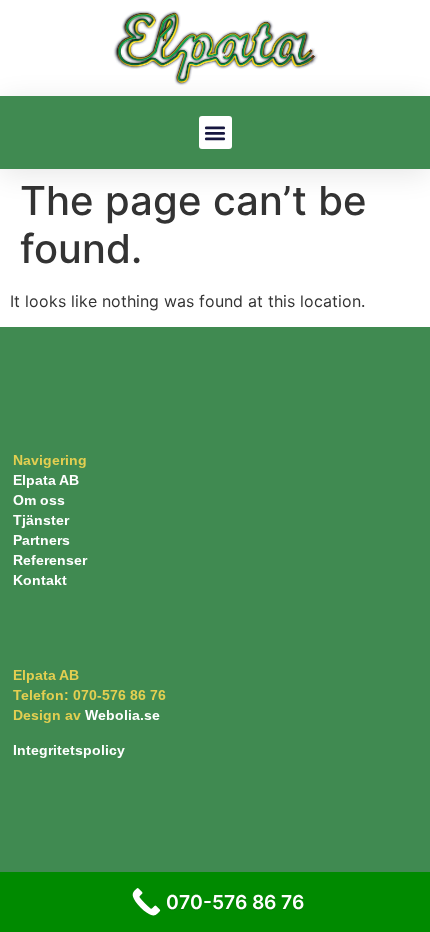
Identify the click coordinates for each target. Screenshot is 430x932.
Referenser (50, 560)
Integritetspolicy (69, 750)
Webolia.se (122, 715)
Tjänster (41, 520)
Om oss (39, 500)
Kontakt (40, 580)
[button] (215, 132)
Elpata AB (46, 480)
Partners (41, 540)
